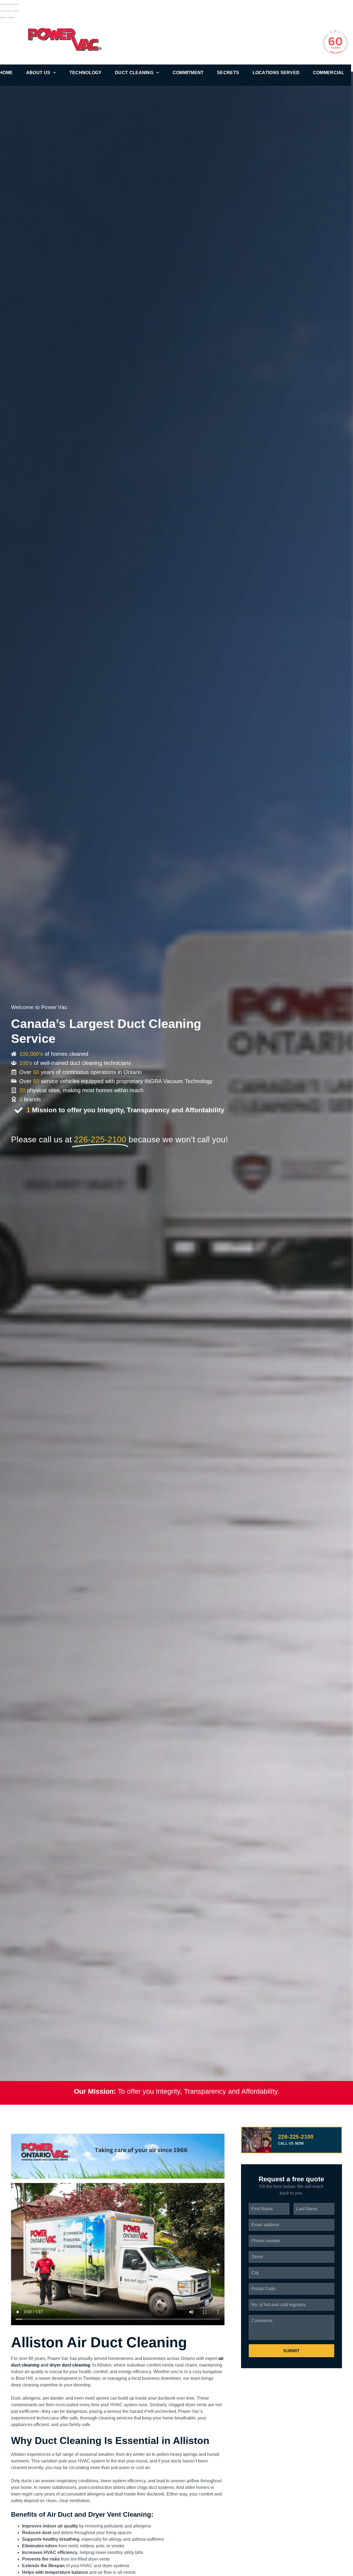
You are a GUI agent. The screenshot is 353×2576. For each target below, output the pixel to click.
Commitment (188, 73)
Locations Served (276, 73)
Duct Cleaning (134, 73)
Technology (86, 73)
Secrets (228, 73)
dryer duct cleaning (70, 2365)
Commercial (329, 73)
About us (38, 73)
